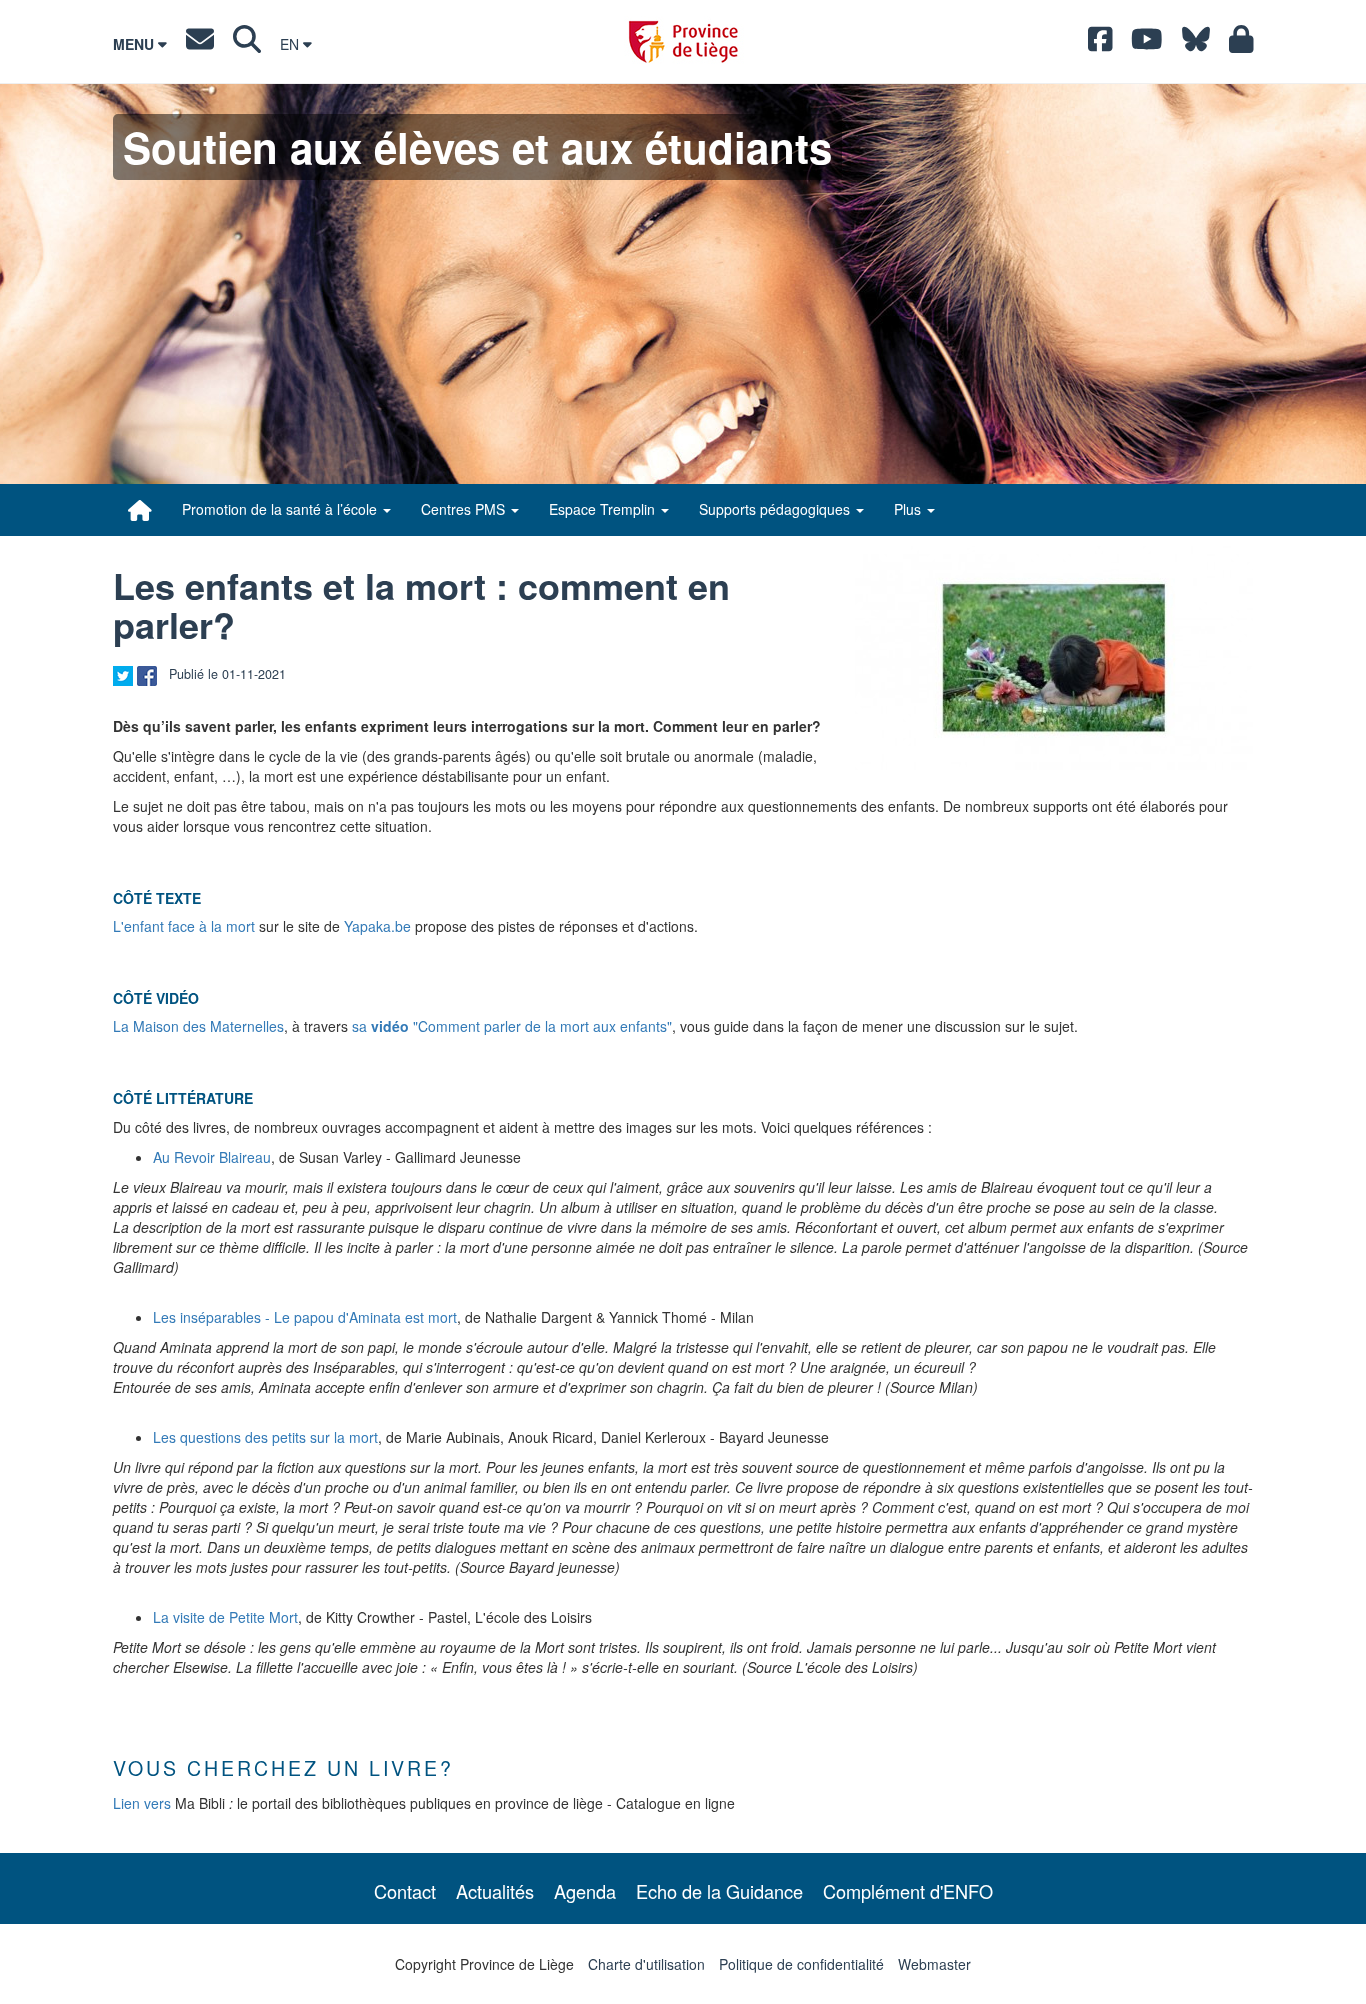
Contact (405, 1891)
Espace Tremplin (604, 509)
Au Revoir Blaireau (212, 1157)
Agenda (585, 1891)
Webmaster (934, 1964)
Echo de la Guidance (719, 1891)
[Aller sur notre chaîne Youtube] (1147, 44)
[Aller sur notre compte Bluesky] (1196, 44)
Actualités (495, 1891)
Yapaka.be (377, 926)
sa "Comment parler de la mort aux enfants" (512, 1026)
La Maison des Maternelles (198, 1026)
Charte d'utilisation (646, 1964)
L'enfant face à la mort (184, 926)
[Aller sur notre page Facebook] (1100, 44)
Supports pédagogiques (776, 509)
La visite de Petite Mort (225, 1617)
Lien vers (142, 1803)
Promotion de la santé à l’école (281, 509)
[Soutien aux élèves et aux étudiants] (140, 510)
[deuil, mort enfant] (1054, 658)
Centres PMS (465, 509)
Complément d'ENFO (908, 1891)
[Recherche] (247, 44)
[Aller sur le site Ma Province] (1241, 44)
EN (291, 44)
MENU (135, 44)
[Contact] (200, 44)
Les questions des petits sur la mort (265, 1437)
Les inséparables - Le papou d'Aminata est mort (305, 1317)
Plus (909, 509)
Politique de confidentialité (801, 1964)
